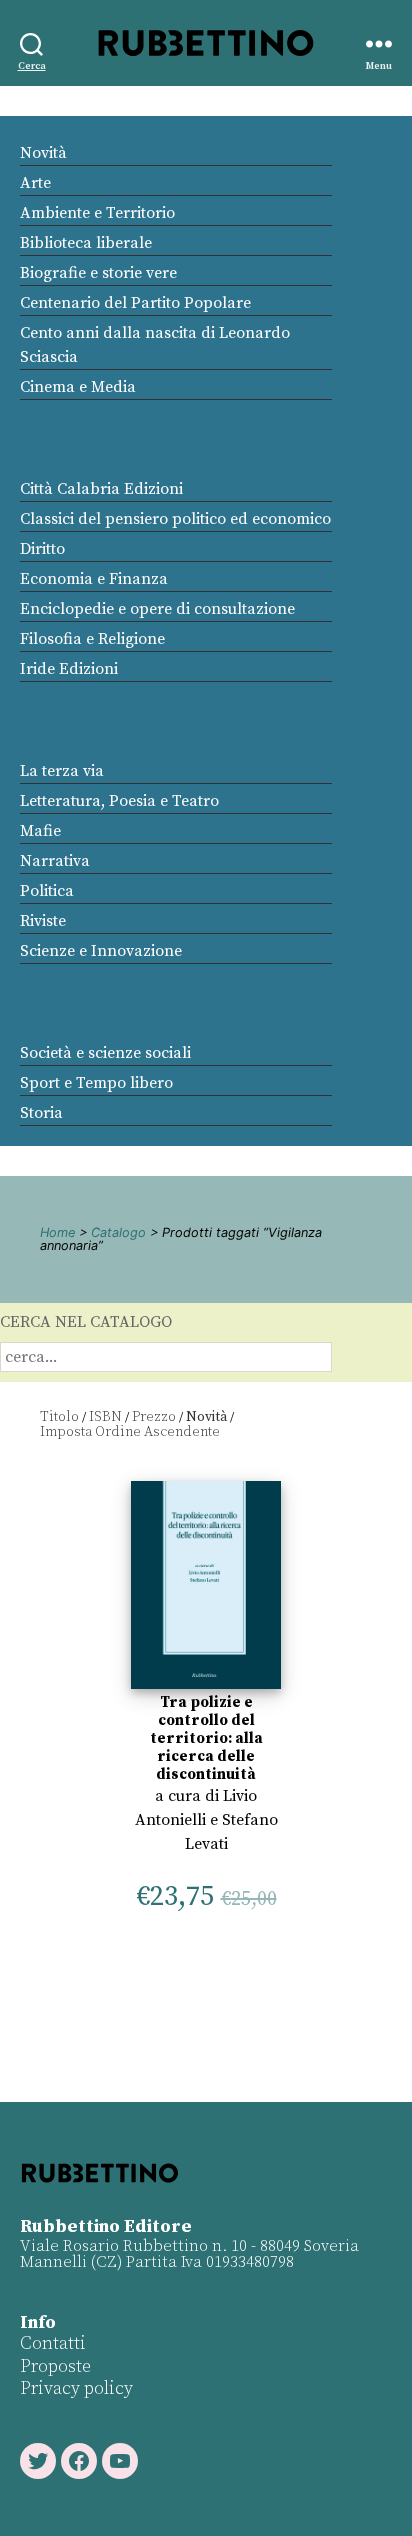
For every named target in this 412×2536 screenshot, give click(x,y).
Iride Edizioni (69, 669)
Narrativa (55, 861)
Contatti (53, 2343)
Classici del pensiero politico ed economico (175, 519)
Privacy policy (76, 2388)
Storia (41, 1113)
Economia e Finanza (94, 579)
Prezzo (154, 1417)
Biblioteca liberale (86, 243)
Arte (35, 183)
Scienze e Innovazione (101, 951)
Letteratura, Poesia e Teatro (119, 801)
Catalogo (118, 1232)
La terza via (62, 771)
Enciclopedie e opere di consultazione (157, 609)
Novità (43, 153)
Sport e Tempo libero (96, 1083)
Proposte (55, 2366)
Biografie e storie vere (98, 273)
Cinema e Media (78, 387)
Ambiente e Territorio (97, 213)
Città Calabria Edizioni (101, 489)
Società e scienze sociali (105, 1053)
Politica (47, 891)
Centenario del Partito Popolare (135, 303)
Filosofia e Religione (92, 639)
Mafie (40, 831)
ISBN (105, 1417)
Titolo (59, 1417)
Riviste (43, 921)
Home (57, 1232)
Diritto (42, 549)
